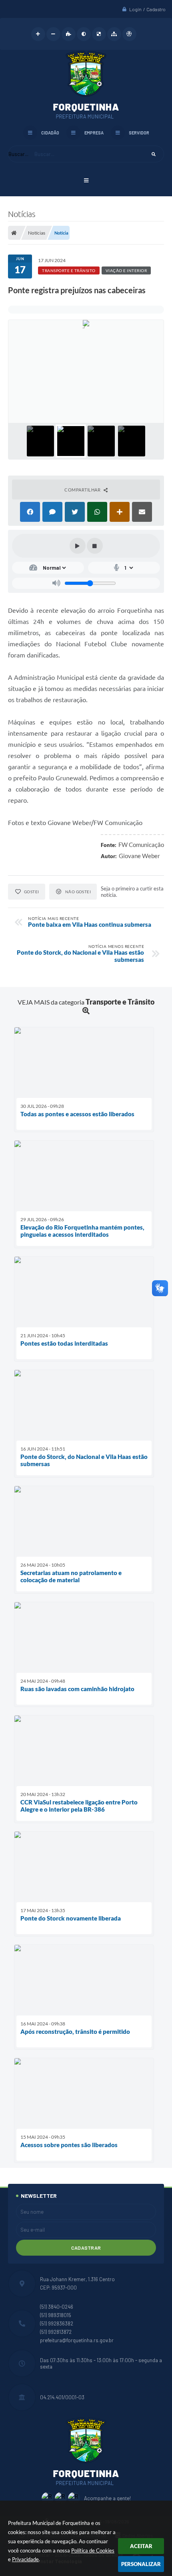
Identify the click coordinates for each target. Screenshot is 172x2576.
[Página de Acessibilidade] (129, 34)
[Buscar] (154, 154)
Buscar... (18, 154)
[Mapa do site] (114, 34)
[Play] (78, 546)
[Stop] (95, 546)
